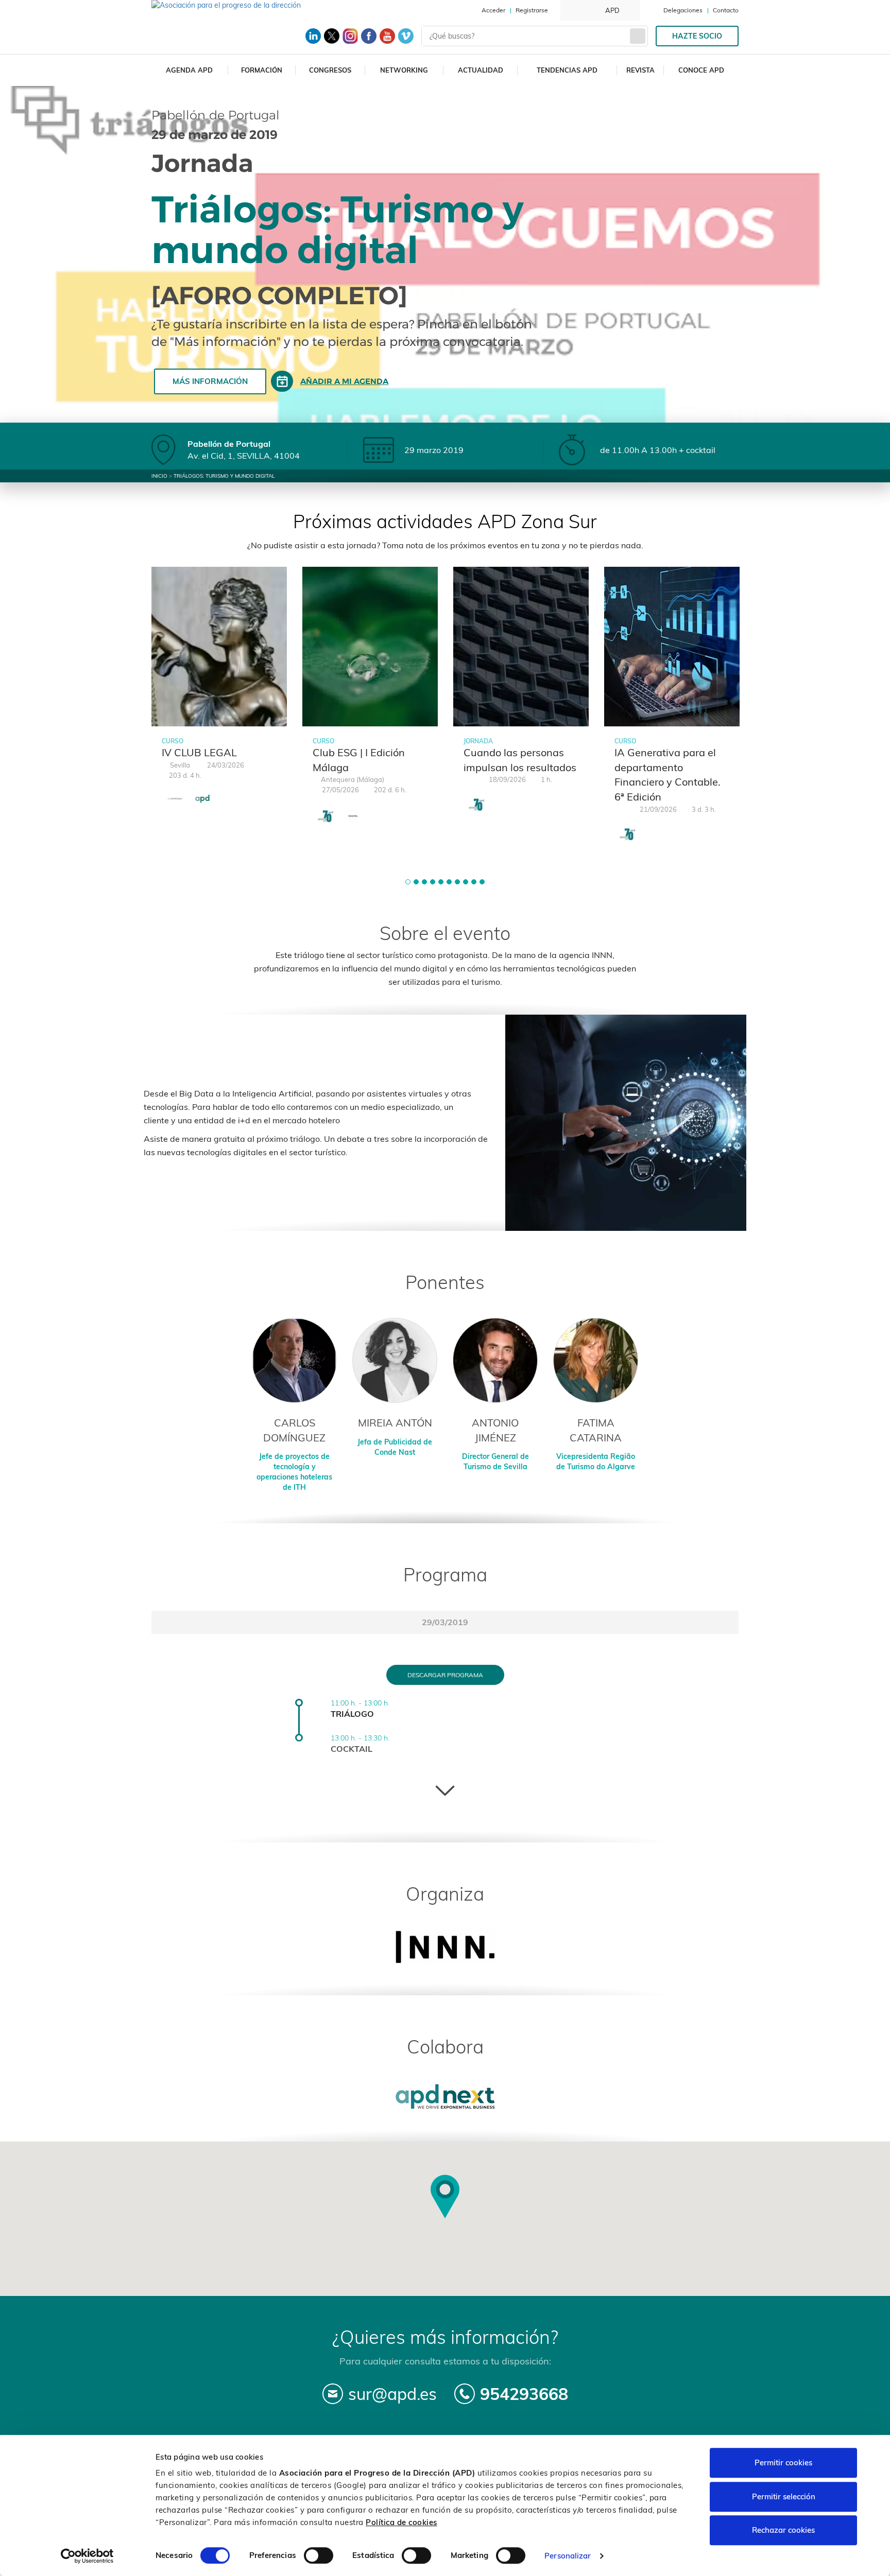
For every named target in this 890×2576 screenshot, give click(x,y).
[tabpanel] (219, 693)
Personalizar (568, 2556)
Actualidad (481, 70)
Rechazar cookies (783, 2530)
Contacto (726, 10)
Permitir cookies (783, 2462)
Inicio (159, 476)
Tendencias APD (567, 70)
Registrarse (532, 10)
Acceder (493, 10)
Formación (262, 70)
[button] (408, 882)
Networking (404, 70)
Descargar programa (445, 1675)
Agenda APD (189, 70)
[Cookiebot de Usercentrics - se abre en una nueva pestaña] (87, 2556)
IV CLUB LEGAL (199, 752)
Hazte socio (697, 36)
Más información (210, 381)
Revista (640, 70)
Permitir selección (784, 2496)
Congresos (330, 70)
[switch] (319, 2555)
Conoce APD (701, 70)
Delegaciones (683, 10)
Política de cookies (401, 2522)
